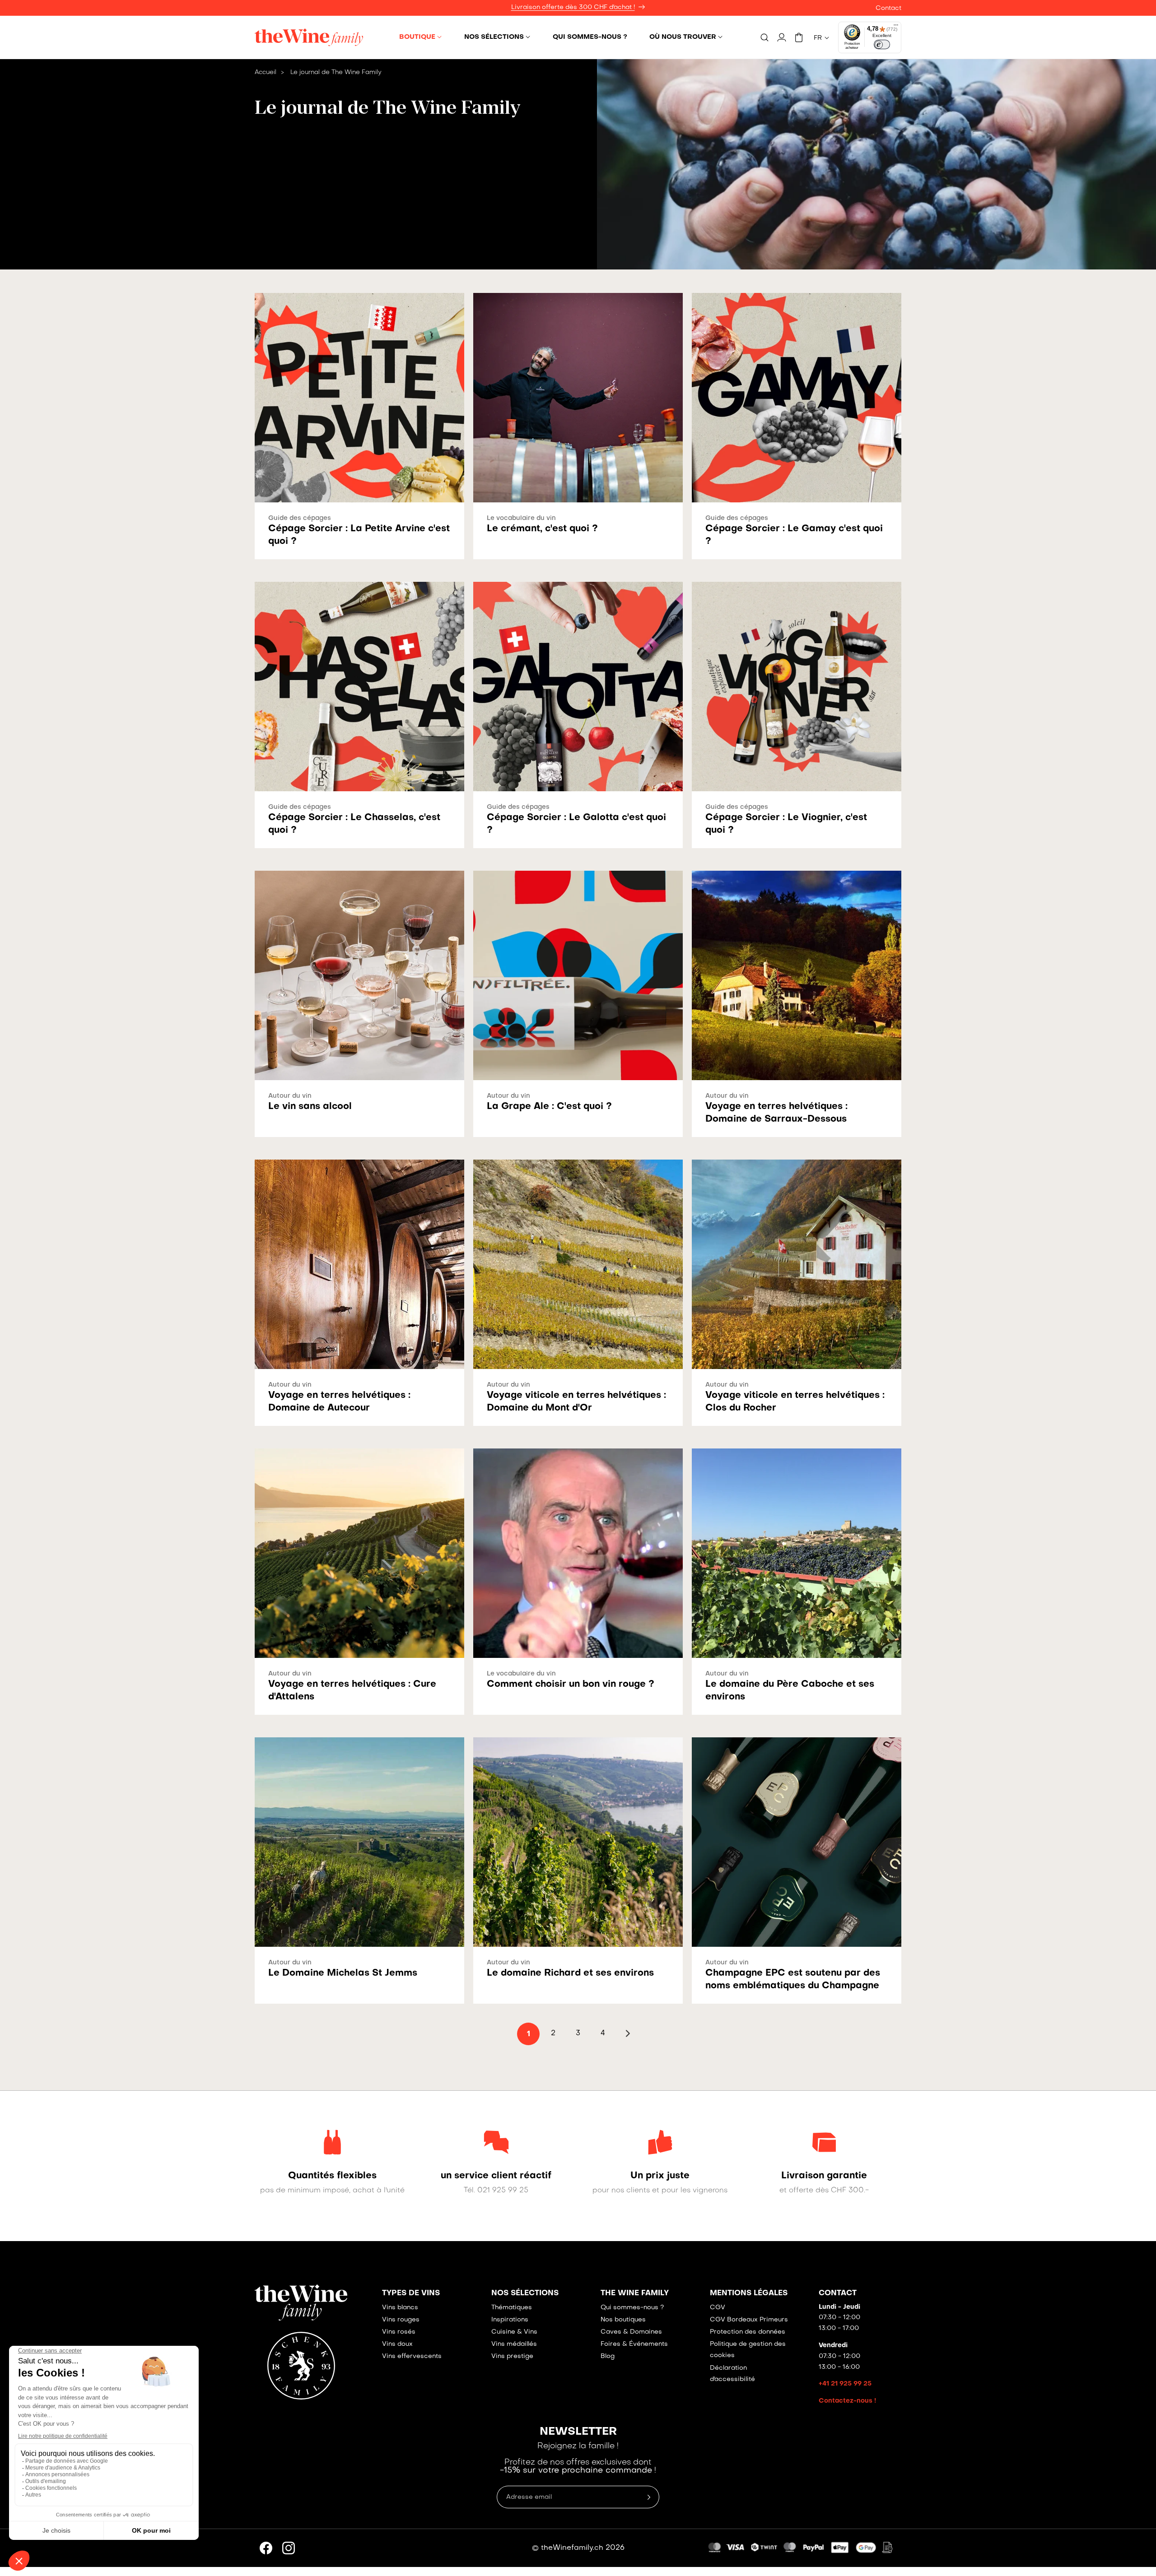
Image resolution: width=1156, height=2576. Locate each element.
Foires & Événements (634, 2344)
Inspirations (510, 2320)
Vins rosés (399, 2332)
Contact (888, 8)
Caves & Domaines (631, 2332)
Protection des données (748, 2332)
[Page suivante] (628, 2033)
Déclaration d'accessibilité (732, 2374)
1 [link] (529, 2034)
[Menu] (896, 27)
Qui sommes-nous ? (632, 2308)
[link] (332, 2176)
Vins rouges (401, 2320)
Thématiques (512, 2308)
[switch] (882, 45)
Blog (608, 2356)
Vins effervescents (412, 2356)
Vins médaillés (514, 2344)
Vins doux (397, 2344)
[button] (421, 37)
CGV (718, 2308)
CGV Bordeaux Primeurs (749, 2320)
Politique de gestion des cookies (748, 2350)
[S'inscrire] (649, 2497)
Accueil (266, 72)
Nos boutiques (623, 2320)
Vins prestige (512, 2356)
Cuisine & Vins (514, 2332)
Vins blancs (400, 2308)
